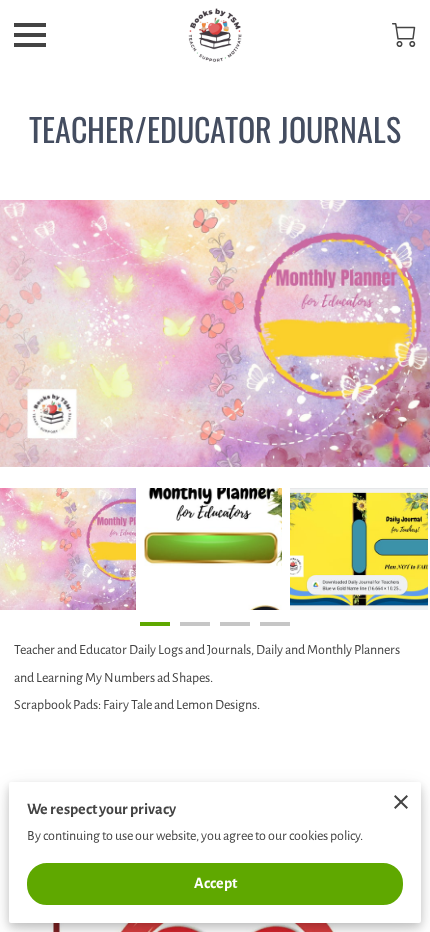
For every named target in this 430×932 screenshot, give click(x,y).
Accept (215, 883)
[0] (404, 35)
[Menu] (30, 35)
